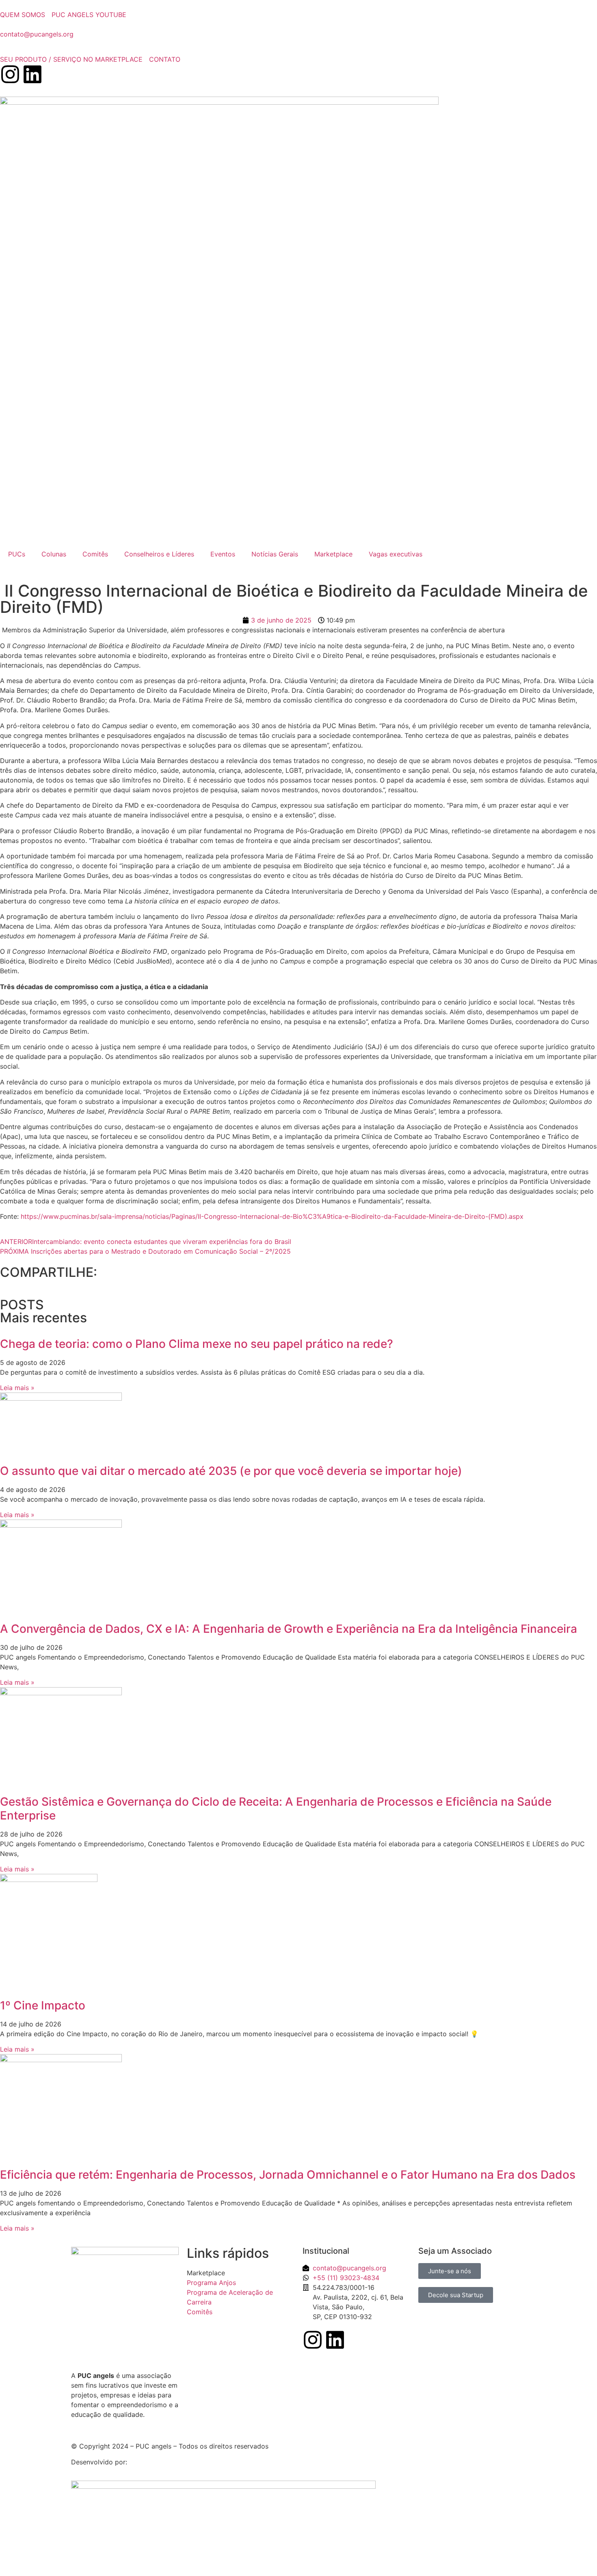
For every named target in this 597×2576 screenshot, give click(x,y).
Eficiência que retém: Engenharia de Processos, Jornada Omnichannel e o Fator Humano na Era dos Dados (288, 2175)
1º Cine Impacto (43, 2005)
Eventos (223, 554)
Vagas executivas (396, 554)
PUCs (17, 554)
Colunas (54, 554)
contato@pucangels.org (37, 34)
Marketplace (333, 554)
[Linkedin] (32, 74)
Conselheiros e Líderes (159, 554)
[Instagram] (10, 74)
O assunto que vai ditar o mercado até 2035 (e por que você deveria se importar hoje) (231, 1471)
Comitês (95, 554)
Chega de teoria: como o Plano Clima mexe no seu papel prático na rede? (197, 1344)
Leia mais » (17, 1388)
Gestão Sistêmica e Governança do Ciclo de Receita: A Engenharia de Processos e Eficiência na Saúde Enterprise (276, 1809)
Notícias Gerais (275, 554)
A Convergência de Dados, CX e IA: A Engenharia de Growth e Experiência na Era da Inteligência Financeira (289, 1629)
